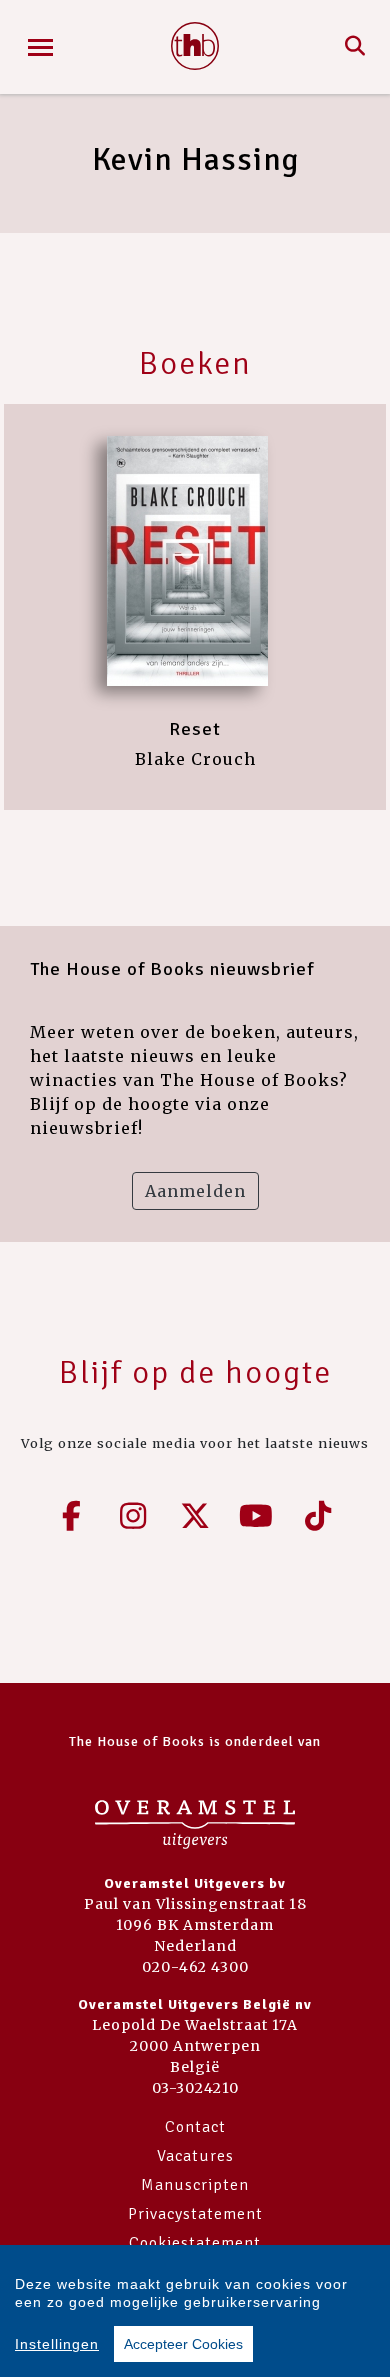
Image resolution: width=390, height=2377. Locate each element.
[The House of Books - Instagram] (134, 1516)
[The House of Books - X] (195, 1516)
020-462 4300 (195, 1967)
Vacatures (195, 2156)
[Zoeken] (355, 47)
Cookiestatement (195, 2243)
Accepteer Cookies (183, 2344)
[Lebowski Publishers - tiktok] (318, 1516)
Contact (195, 2127)
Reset (195, 729)
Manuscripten (195, 2185)
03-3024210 (195, 2088)
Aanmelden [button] (195, 1191)
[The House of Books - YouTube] (257, 1516)
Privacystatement (195, 2214)
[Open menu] (40, 47)
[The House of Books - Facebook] (72, 1516)
